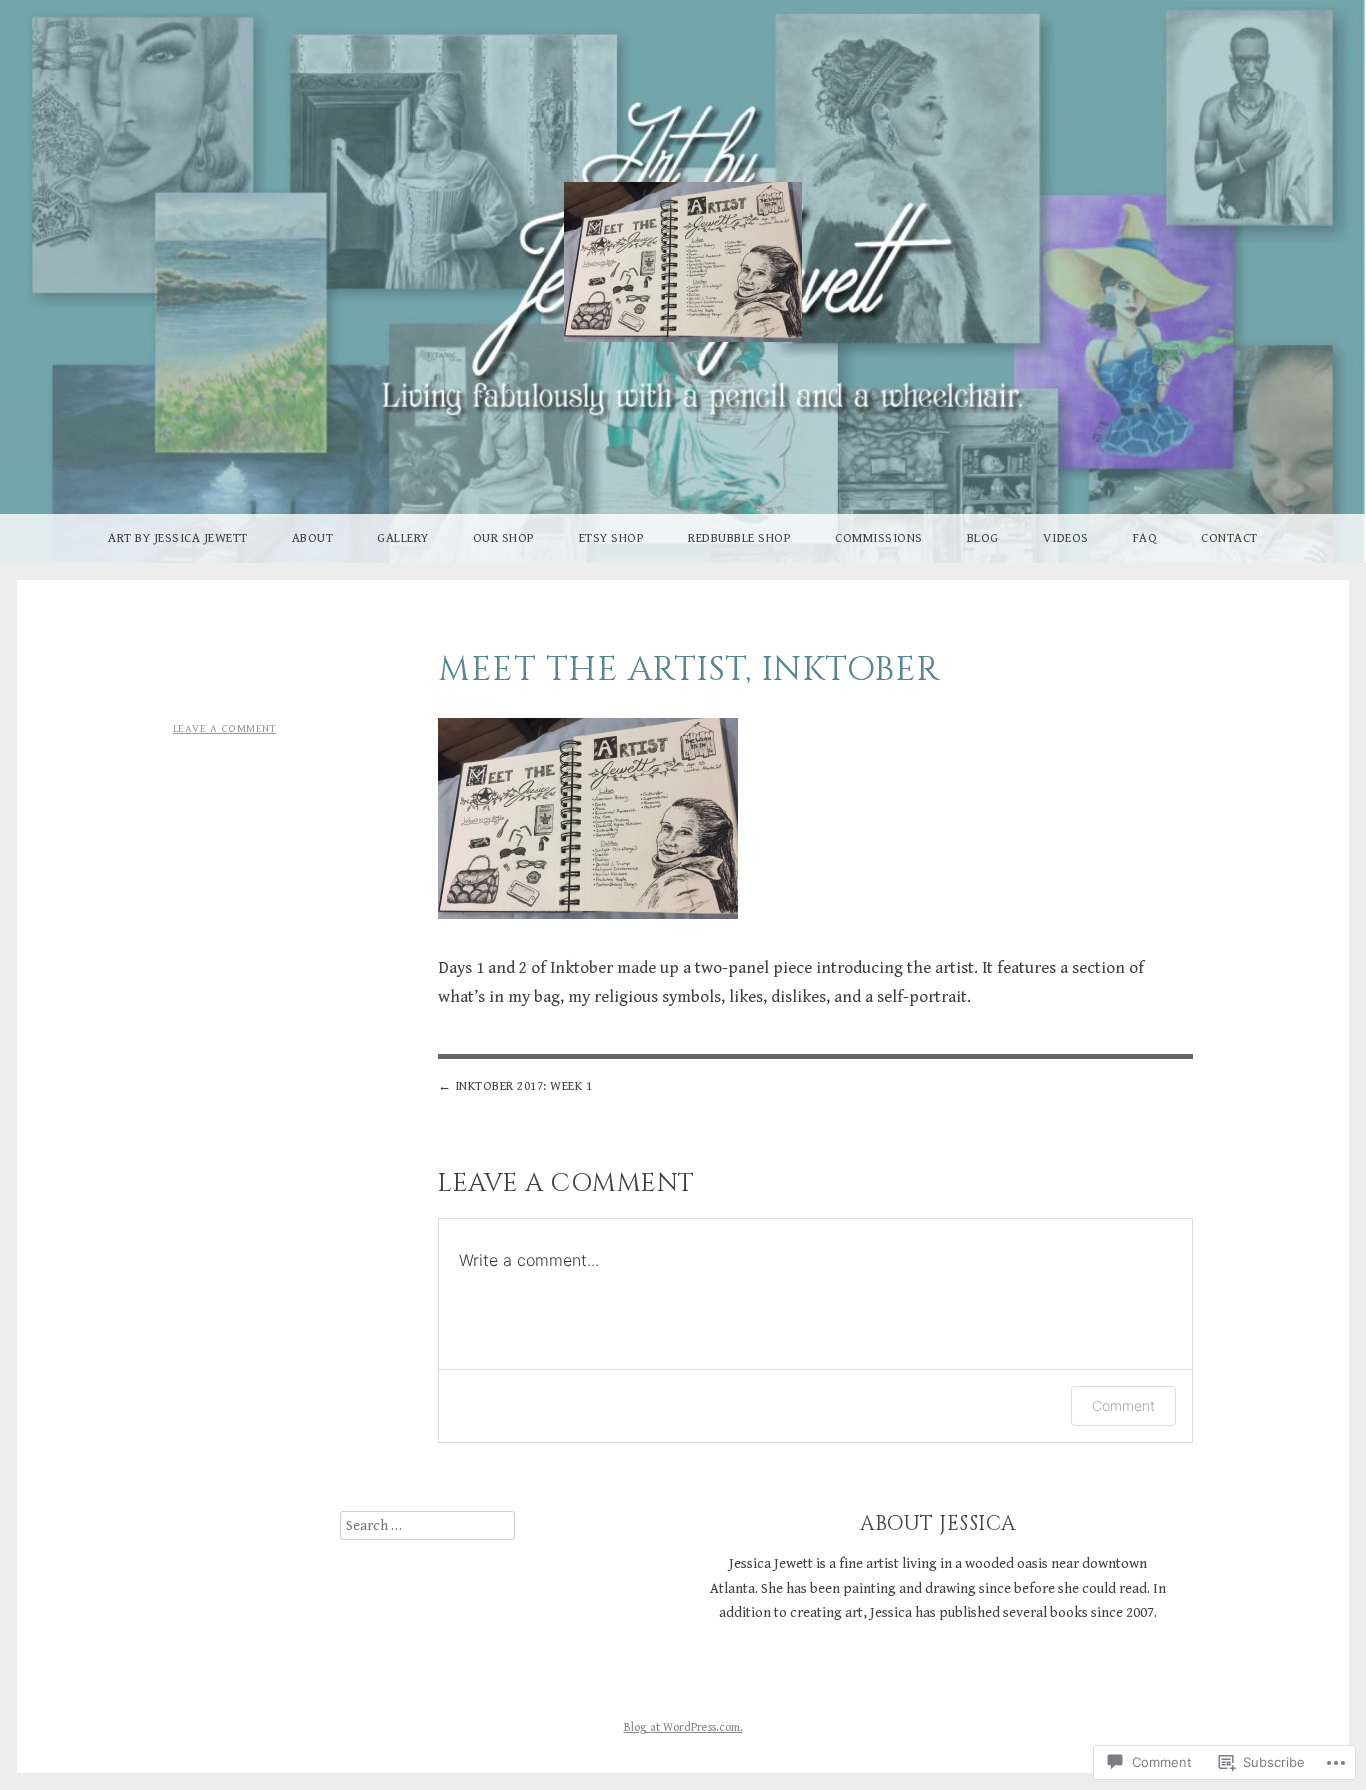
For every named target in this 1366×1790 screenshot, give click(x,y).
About (313, 538)
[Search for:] (427, 1525)
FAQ (1145, 538)
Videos (1066, 538)
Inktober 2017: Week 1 (524, 1086)
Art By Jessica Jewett (178, 538)
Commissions (879, 538)
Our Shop (504, 538)
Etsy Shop (612, 538)
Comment (1123, 1405)
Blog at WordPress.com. (683, 1727)
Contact (1229, 538)
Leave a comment (225, 728)
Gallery (403, 538)
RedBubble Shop (739, 538)
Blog (983, 538)
